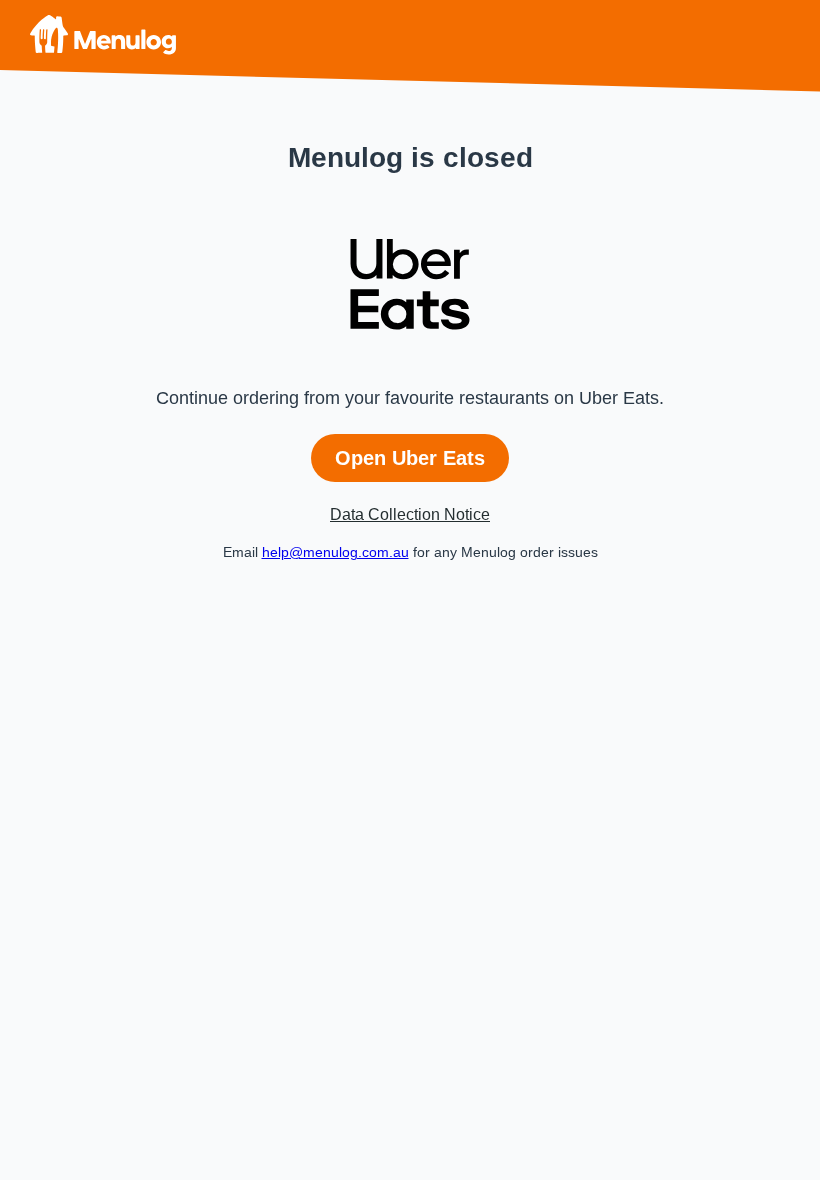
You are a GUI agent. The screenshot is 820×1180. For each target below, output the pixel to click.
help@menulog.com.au (335, 552)
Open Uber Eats (410, 458)
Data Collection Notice (410, 514)
